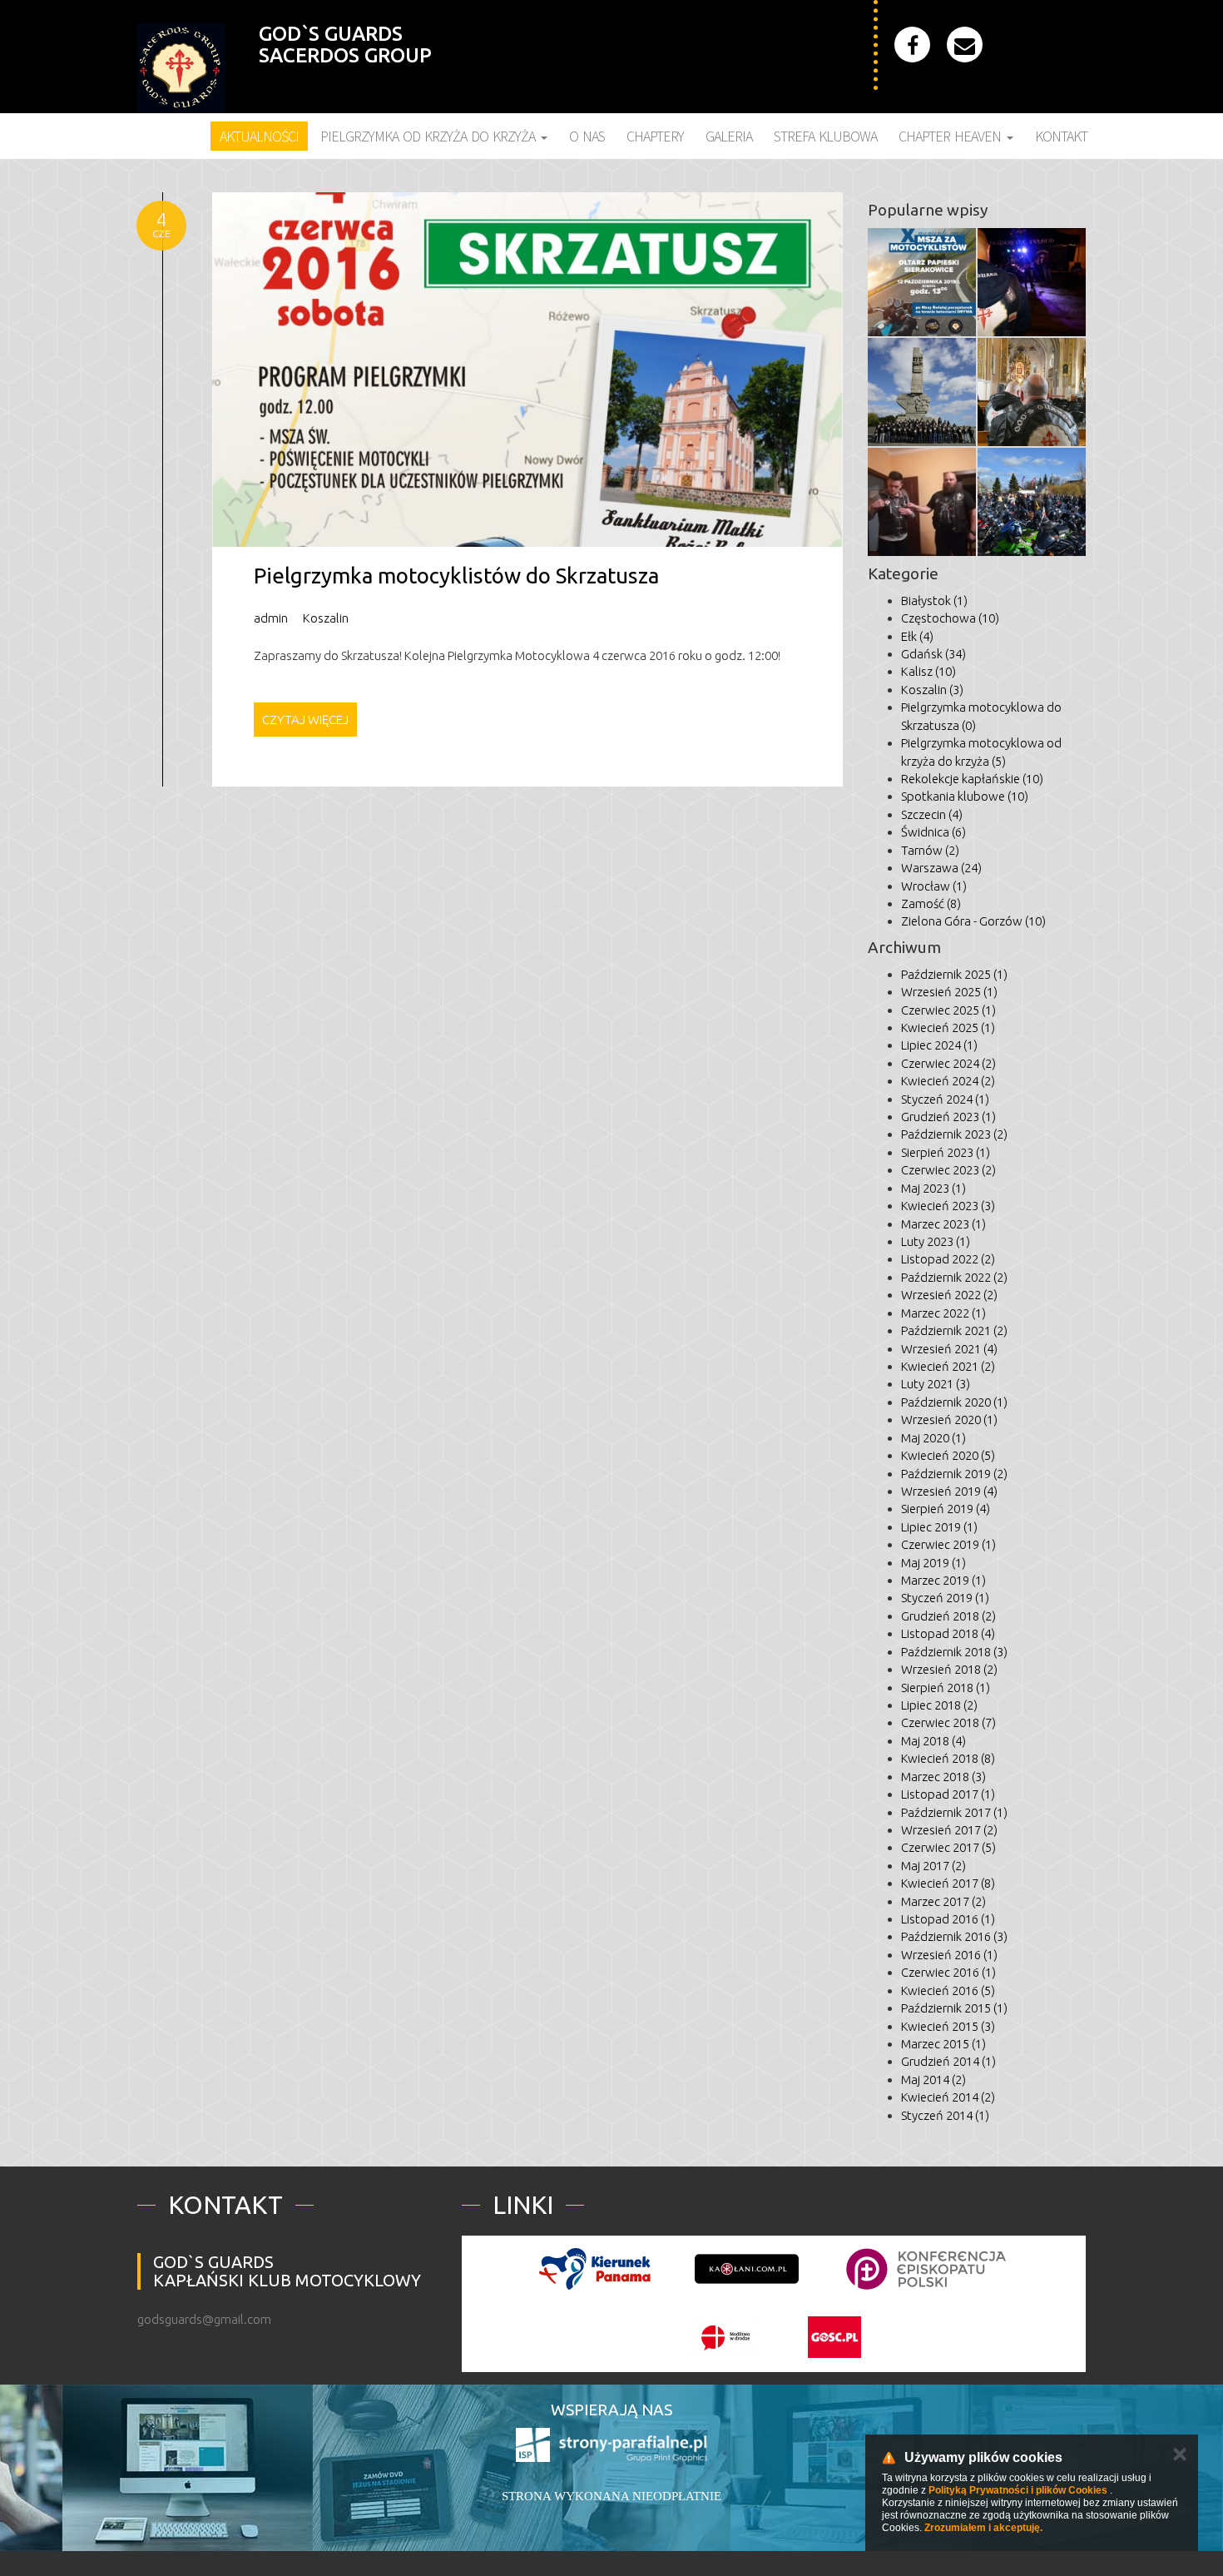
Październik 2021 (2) (954, 1330)
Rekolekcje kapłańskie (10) (972, 779)
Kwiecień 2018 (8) (948, 1758)
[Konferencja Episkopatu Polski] (926, 2269)
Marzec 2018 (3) (943, 1777)
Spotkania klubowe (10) (965, 796)
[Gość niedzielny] (834, 2337)
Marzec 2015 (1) (943, 2044)
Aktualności (259, 136)
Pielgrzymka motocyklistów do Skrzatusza (456, 576)
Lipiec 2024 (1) (939, 1045)
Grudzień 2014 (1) (948, 2061)
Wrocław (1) (934, 886)
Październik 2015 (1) (954, 2008)
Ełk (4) (917, 636)
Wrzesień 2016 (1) (949, 1955)
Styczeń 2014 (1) (945, 2115)
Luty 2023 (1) (936, 1241)
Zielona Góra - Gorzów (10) (973, 921)
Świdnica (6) (933, 832)
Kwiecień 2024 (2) (948, 1081)
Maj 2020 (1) (933, 1438)
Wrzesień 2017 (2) (949, 1830)
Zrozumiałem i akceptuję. (983, 2528)
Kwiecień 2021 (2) (948, 1366)
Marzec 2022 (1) (943, 1313)
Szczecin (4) (932, 814)
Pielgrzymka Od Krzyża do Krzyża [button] (430, 136)
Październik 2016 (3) (954, 1936)
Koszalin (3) (932, 690)
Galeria (729, 136)
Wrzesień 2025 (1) (949, 992)
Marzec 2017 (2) (943, 1901)
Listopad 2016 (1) (948, 1919)
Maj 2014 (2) (933, 2080)
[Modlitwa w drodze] (725, 2337)
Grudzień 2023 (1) (948, 1117)
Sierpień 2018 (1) (946, 1688)
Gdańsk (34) (933, 654)
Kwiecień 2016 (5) (948, 1990)
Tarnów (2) (930, 850)
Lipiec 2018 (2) (939, 1705)
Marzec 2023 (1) (943, 1224)
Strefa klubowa (825, 136)
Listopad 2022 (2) (948, 1259)
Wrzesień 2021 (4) (949, 1349)
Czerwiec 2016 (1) (948, 1972)
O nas (587, 136)
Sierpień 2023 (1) (946, 1152)
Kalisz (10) (928, 671)
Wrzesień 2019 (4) (949, 1491)
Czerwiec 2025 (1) (948, 1010)
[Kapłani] (747, 2269)
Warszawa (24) (941, 868)
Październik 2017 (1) (954, 1812)
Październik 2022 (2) (954, 1277)
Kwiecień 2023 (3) (948, 1206)
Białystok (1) (934, 601)
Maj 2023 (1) (933, 1188)
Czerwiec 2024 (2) (948, 1063)
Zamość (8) (931, 903)
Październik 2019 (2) (954, 1474)
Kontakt (1061, 136)
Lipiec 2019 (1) (939, 1527)
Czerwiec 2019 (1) (948, 1544)
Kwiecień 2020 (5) (948, 1455)
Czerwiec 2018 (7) (948, 1722)
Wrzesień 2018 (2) (949, 1669)
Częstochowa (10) (950, 618)
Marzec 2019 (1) (943, 1580)
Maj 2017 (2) (933, 1866)
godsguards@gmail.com (204, 2319)
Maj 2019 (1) (933, 1563)
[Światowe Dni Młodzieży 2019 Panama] (595, 2269)
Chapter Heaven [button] (952, 136)
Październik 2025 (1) (954, 974)
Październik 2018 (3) (954, 1652)
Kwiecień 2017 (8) (948, 1883)
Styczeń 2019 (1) (945, 1598)
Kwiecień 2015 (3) (948, 2026)
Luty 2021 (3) (936, 1384)
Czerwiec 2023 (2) (948, 1170)
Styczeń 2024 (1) (945, 1099)
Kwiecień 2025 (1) (948, 1027)
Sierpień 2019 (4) (946, 1509)
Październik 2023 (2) (954, 1134)
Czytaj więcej (305, 720)
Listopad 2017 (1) (948, 1794)
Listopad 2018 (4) (948, 1633)
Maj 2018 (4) (933, 1741)
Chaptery (655, 136)
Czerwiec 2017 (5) (948, 1847)
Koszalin (326, 618)
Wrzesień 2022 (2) (949, 1295)
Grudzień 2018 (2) (948, 1616)
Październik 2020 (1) (954, 1402)
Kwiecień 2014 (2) (948, 2097)
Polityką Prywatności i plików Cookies (1018, 2490)
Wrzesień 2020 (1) (949, 1420)
